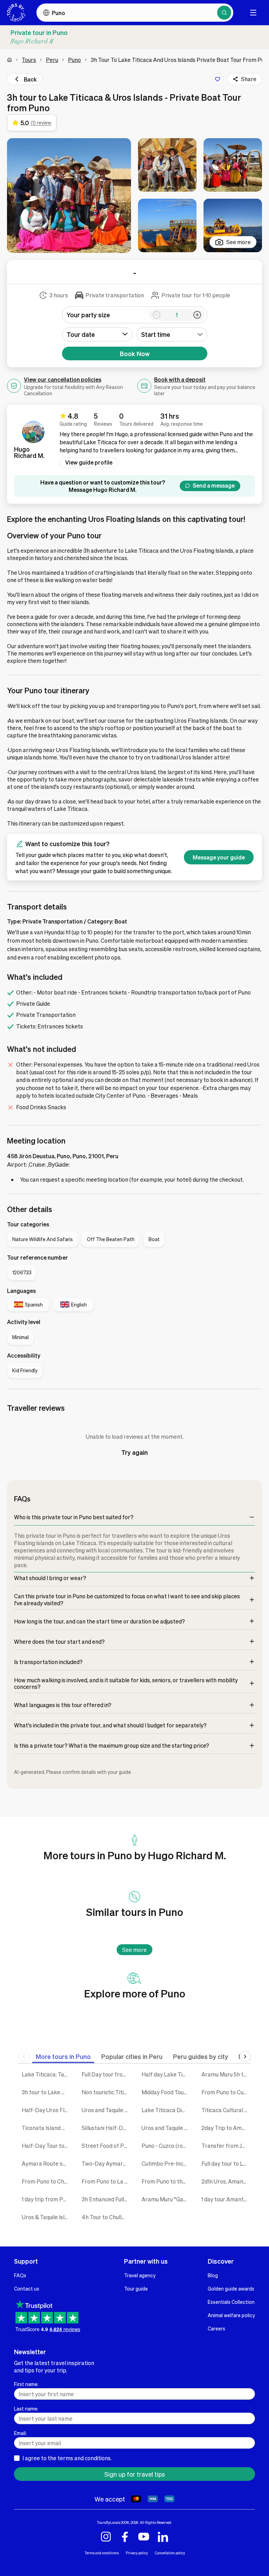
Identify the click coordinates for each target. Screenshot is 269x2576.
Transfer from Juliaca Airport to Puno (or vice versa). (226, 2146)
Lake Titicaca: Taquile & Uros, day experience (46, 2074)
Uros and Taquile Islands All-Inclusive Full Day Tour (106, 2110)
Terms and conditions (102, 2553)
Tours (29, 60)
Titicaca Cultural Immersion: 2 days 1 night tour (226, 2110)
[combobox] (172, 334)
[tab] (63, 2056)
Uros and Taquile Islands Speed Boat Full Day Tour (166, 2128)
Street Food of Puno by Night (106, 2146)
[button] (69, 196)
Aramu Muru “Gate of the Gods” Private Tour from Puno (166, 2199)
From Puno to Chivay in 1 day (46, 2181)
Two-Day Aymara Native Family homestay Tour (106, 2163)
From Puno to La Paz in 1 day (106, 2181)
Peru (52, 60)
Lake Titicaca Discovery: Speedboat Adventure (166, 2110)
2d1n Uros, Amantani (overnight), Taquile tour (226, 2181)
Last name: (26, 2408)
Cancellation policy (170, 2553)
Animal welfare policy (231, 2315)
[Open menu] (253, 13)
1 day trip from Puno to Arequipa (46, 2199)
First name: (26, 2384)
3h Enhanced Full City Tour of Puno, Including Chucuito (106, 2199)
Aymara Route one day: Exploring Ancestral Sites (46, 2163)
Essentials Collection (231, 2302)
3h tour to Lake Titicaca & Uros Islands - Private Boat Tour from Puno (46, 2092)
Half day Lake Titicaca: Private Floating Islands (166, 2074)
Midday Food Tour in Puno (166, 2092)
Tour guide (136, 2288)
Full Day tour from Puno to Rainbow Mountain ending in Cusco (106, 2074)
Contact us (27, 2288)
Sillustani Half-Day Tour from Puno (106, 2128)
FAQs (20, 2275)
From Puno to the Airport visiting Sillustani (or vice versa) (166, 2181)
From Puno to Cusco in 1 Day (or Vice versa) (226, 2092)
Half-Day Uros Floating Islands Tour (46, 2110)
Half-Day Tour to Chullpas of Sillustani (46, 2146)
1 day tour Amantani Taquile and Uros (226, 2199)
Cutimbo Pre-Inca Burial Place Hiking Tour (166, 2163)
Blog (213, 2275)
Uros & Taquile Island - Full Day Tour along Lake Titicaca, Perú (46, 2217)
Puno (74, 60)
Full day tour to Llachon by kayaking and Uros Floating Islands (226, 2163)
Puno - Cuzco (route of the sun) (166, 2146)
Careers (216, 2328)
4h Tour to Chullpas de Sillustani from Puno (106, 2217)
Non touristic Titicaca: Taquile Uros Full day (106, 2092)
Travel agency (140, 2275)
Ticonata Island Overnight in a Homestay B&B (46, 2128)
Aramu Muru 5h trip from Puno (226, 2074)
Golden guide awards (231, 2288)
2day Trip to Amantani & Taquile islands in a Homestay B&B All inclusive (226, 2128)
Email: (20, 2433)
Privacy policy (137, 2553)
